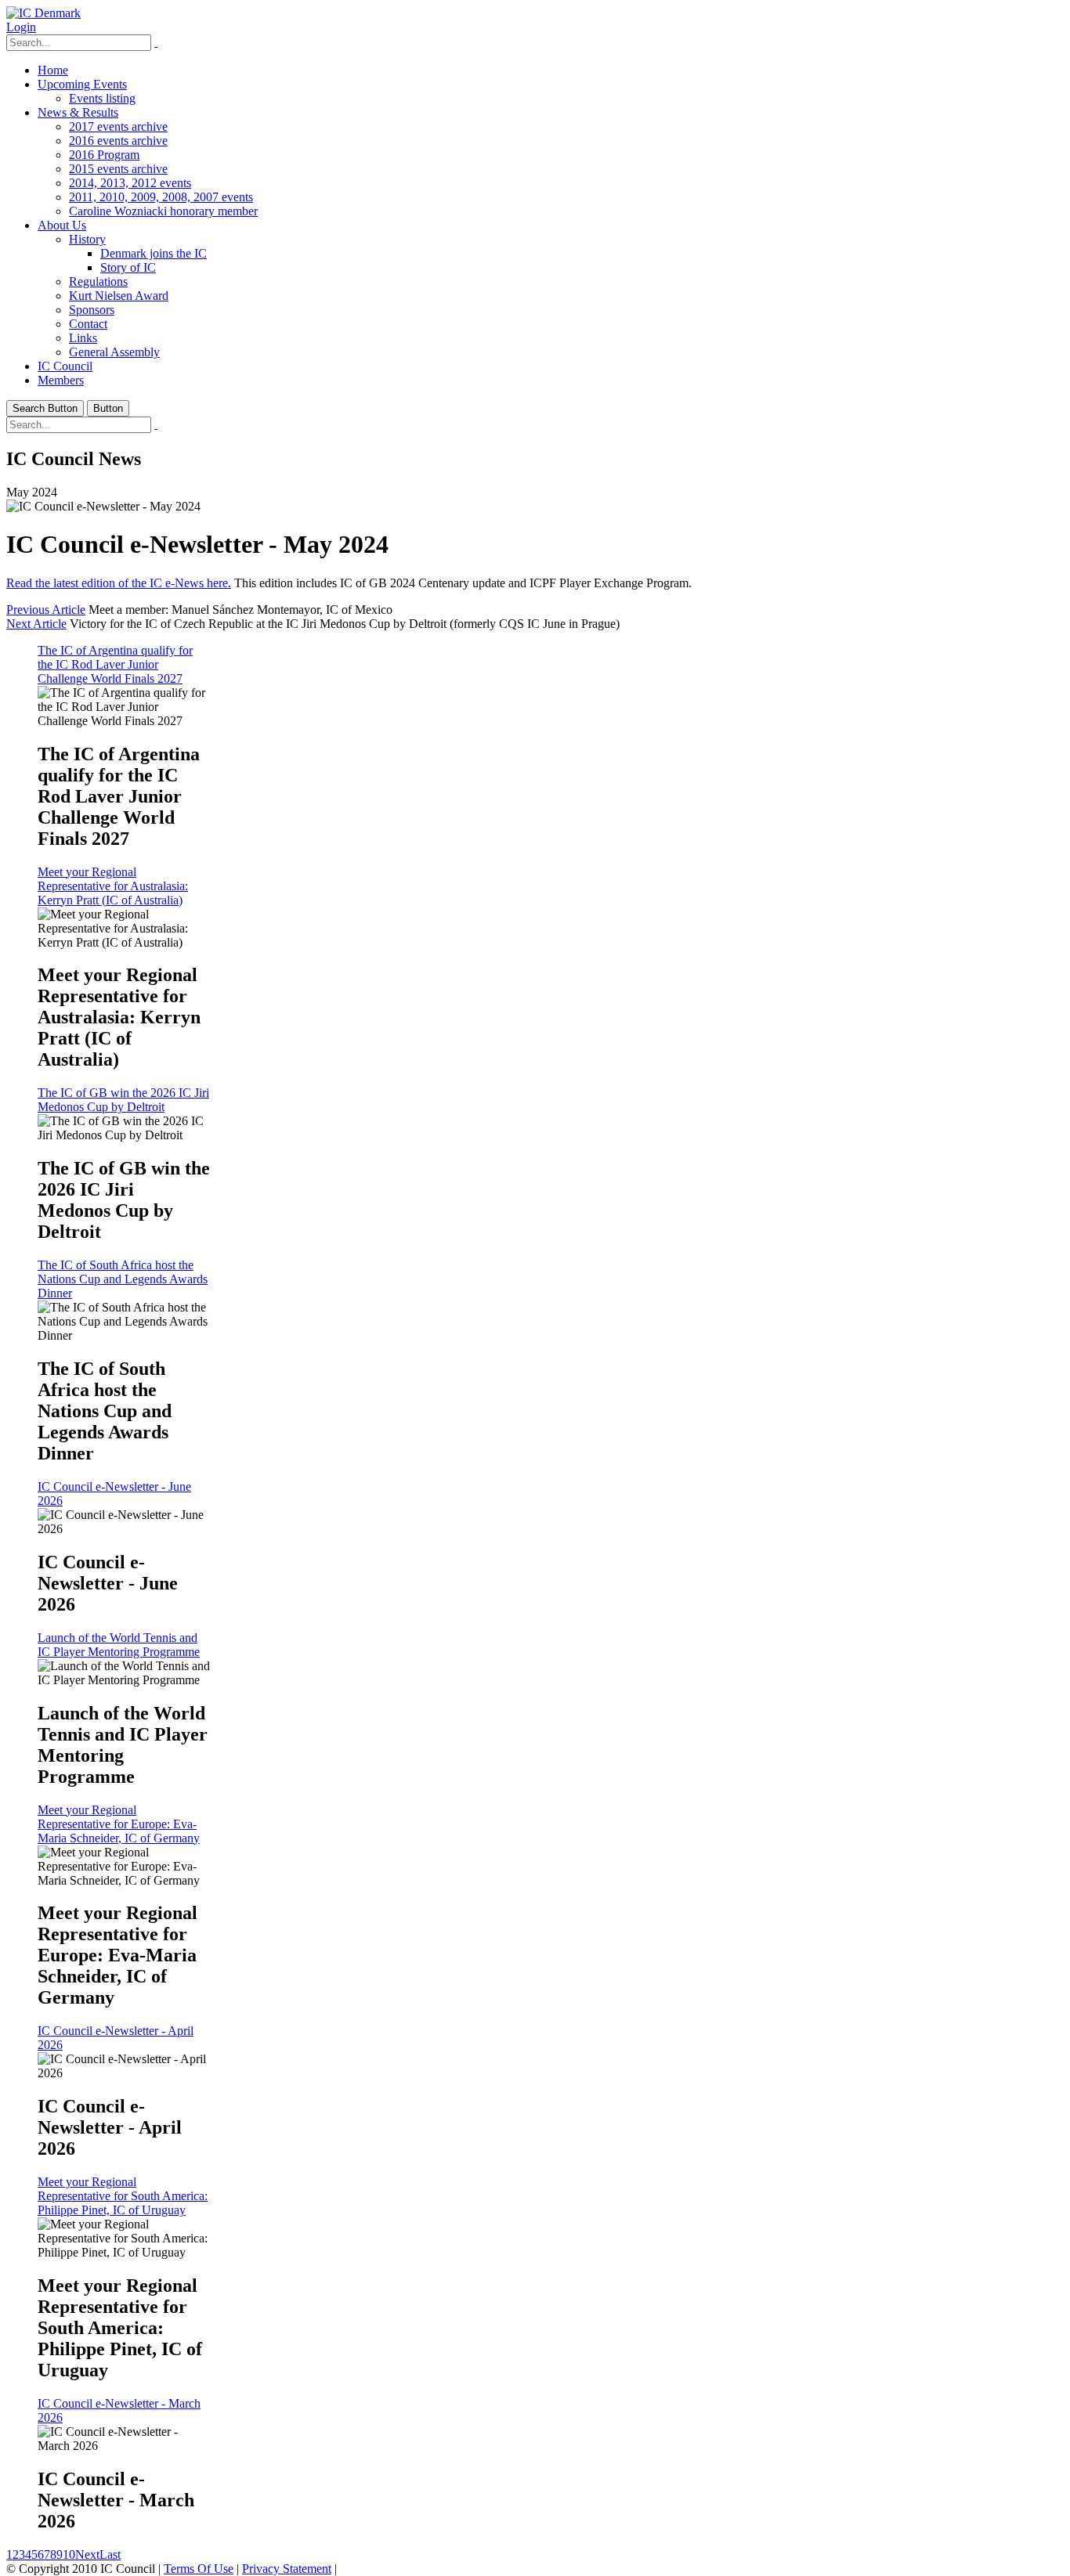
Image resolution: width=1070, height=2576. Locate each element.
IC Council (65, 366)
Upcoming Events (82, 84)
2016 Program (104, 155)
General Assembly (114, 352)
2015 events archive (118, 169)
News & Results (78, 112)
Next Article (36, 624)
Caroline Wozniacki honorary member (163, 211)
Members (61, 380)
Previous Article (46, 610)
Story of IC (128, 267)
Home (53, 70)
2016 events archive (118, 141)
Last (110, 2554)
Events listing (102, 98)
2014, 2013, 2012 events (130, 183)
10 (69, 2554)
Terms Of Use (199, 2569)
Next (87, 2554)
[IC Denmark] (43, 13)
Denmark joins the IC (154, 253)
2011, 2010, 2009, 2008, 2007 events (161, 197)
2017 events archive (118, 126)
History (87, 239)
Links (83, 338)
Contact (88, 324)
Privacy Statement (287, 2569)
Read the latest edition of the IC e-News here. (119, 583)
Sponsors (92, 310)
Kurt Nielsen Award (119, 296)
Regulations (98, 281)
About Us (62, 225)
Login (21, 27)
